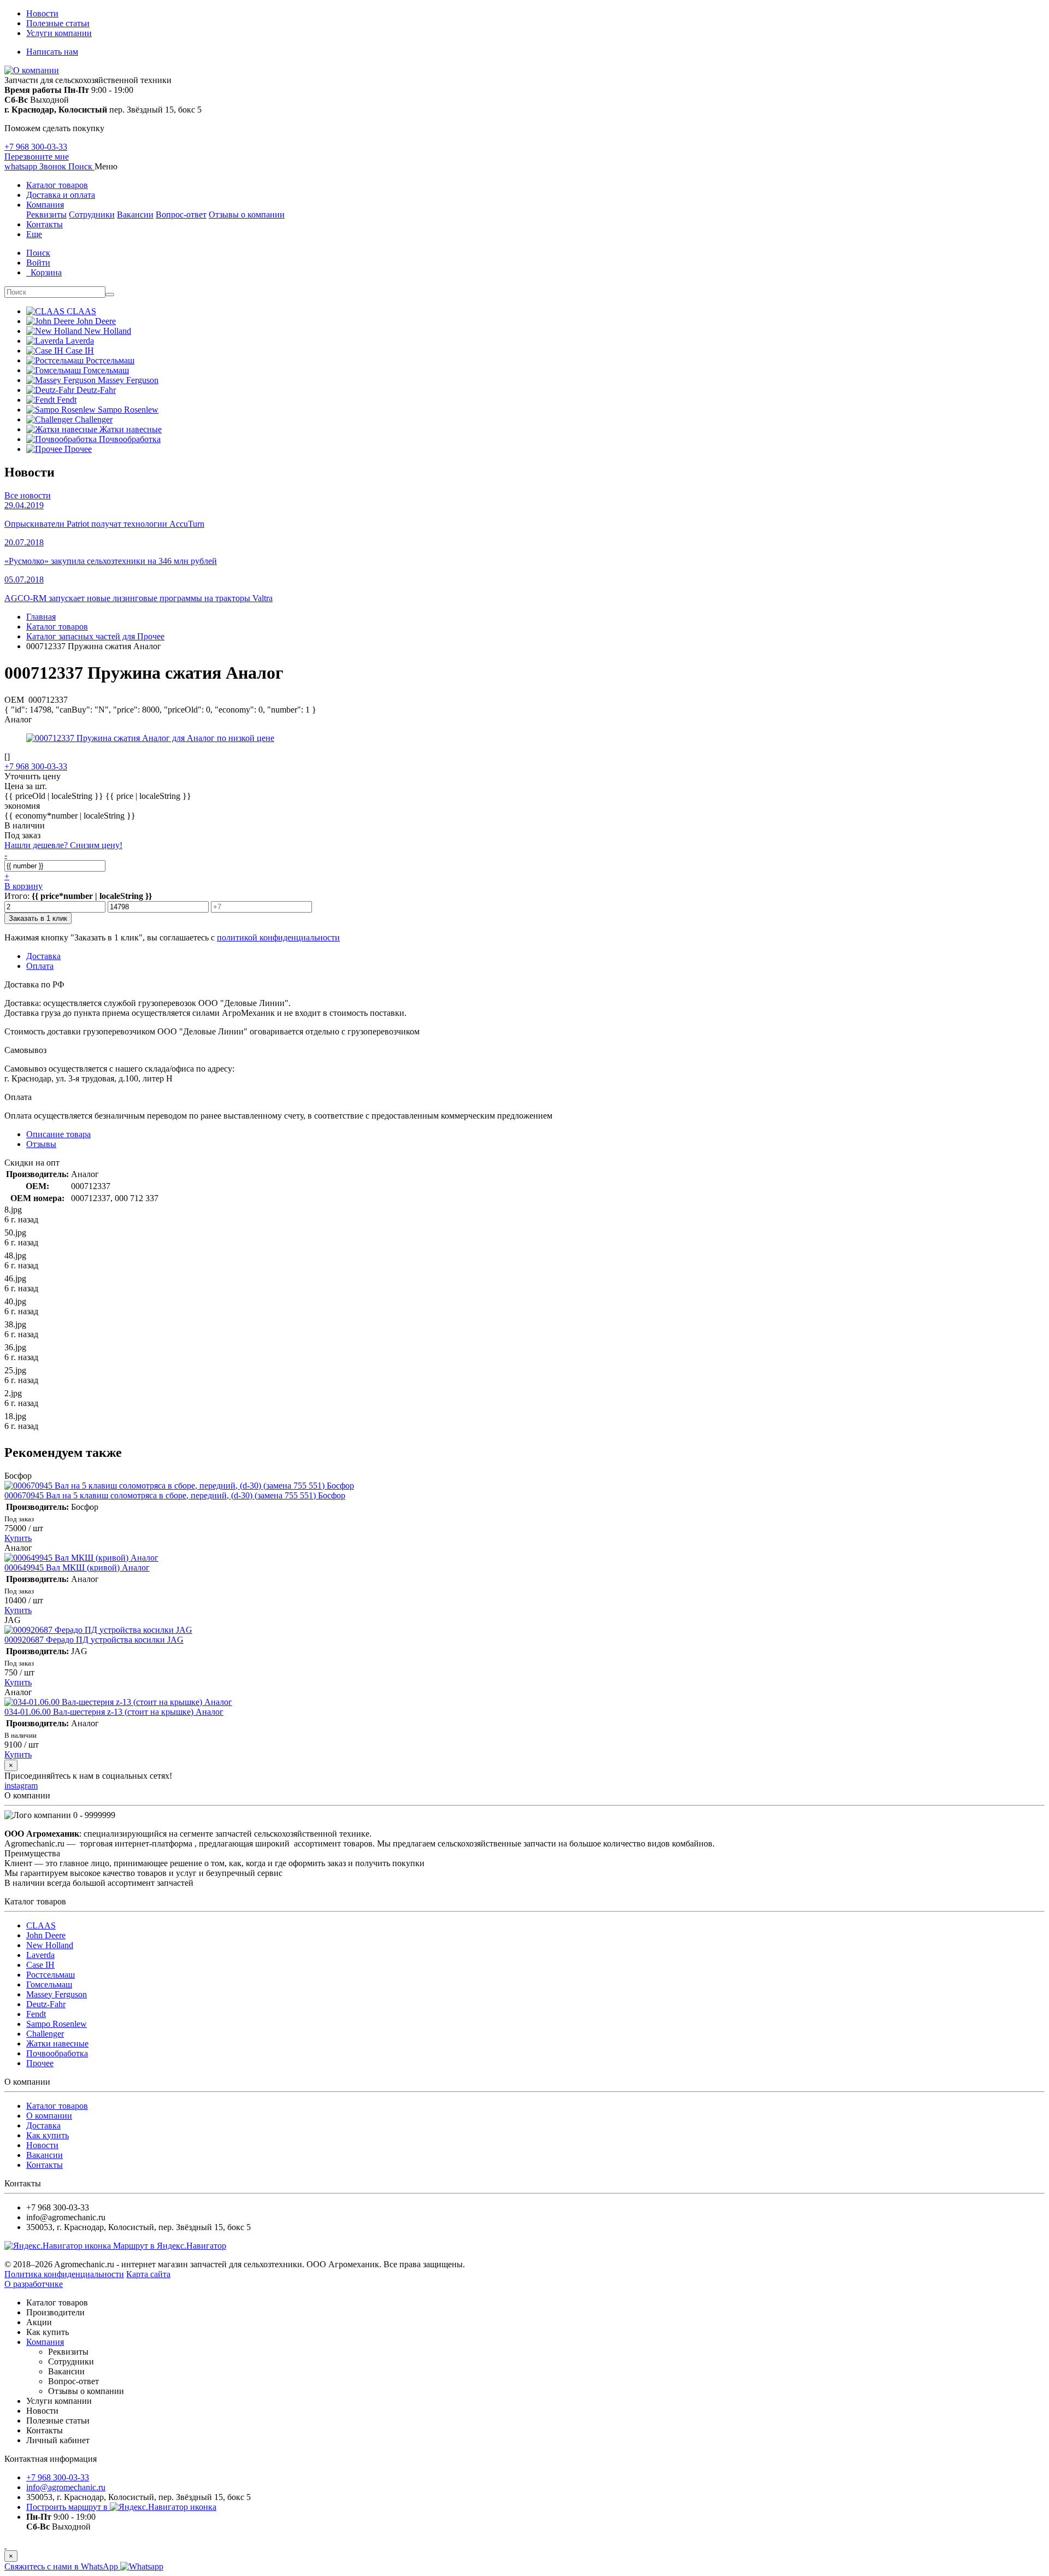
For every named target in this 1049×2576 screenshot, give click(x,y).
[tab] (41, 1144)
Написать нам (52, 52)
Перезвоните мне (37, 157)
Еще (34, 234)
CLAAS (41, 1925)
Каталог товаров (57, 185)
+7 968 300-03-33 (36, 147)
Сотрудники (92, 214)
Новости (42, 13)
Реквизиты (46, 214)
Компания (45, 205)
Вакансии (135, 214)
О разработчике (34, 2284)
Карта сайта (148, 2274)
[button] (81, 166)
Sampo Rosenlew (57, 2024)
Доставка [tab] (43, 956)
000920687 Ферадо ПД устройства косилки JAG (94, 1640)
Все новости (28, 495)
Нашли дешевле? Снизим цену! (63, 845)
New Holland (50, 1945)
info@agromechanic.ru (66, 2487)
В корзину (23, 886)
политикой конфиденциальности (278, 937)
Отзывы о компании (247, 214)
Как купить (48, 2135)
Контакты (45, 224)
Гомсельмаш (49, 1984)
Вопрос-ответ (181, 214)
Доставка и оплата (61, 195)
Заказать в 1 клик (38, 918)
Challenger (45, 2034)
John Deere (46, 1935)
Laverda (40, 1955)
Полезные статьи (58, 23)
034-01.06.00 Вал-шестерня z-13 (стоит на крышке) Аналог (114, 1712)
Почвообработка (57, 2053)
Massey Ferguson (57, 1994)
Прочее (40, 2063)
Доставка (43, 2125)
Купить (18, 1538)
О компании (49, 2116)
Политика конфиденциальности (64, 2274)
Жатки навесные (57, 2043)
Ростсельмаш (51, 1975)
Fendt (36, 2014)
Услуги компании (59, 33)
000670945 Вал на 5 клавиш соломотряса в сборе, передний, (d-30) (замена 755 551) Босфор (175, 1495)
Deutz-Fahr (46, 2004)
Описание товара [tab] (58, 1134)
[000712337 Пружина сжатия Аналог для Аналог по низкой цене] (150, 738)
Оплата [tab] (40, 966)
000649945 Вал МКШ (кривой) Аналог (77, 1568)
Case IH (40, 1965)
